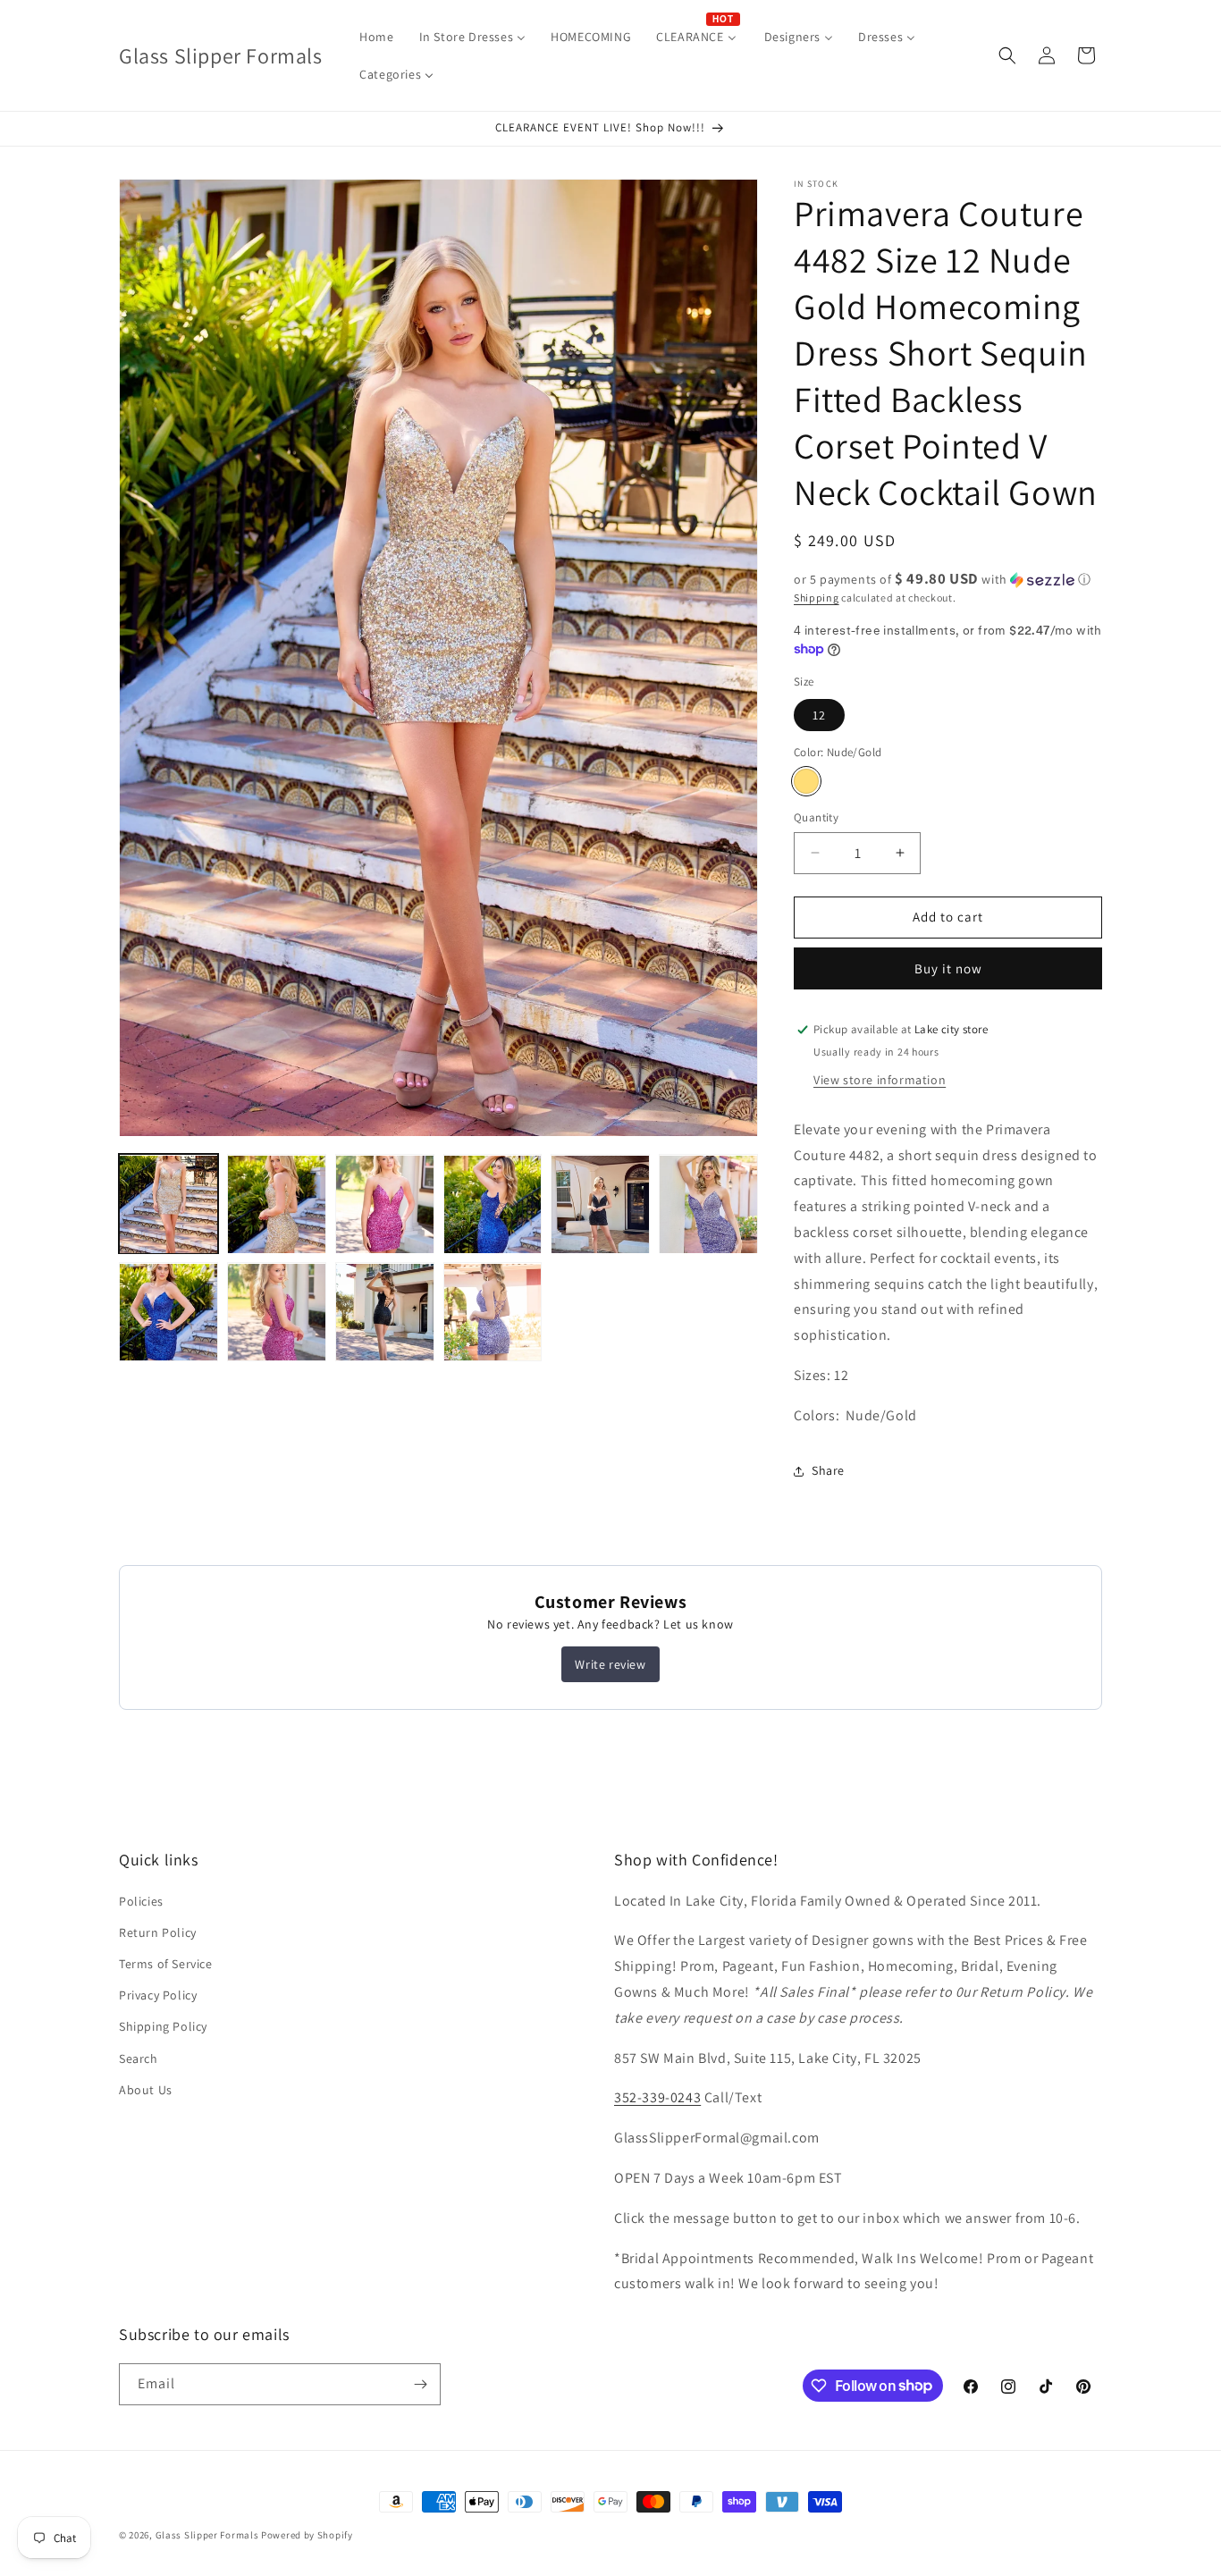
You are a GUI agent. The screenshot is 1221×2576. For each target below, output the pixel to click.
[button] (1007, 55)
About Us (146, 2090)
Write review (610, 1664)
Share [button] (828, 1470)
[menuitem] (376, 37)
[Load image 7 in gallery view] (168, 1313)
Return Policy (158, 1932)
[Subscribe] (420, 2384)
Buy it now (948, 968)
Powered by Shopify (307, 2535)
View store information (880, 1080)
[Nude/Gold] (806, 781)
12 (819, 715)
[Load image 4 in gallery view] (493, 1204)
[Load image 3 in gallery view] (385, 1204)
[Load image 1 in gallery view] (168, 1204)
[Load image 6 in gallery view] (708, 1204)
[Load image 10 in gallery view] (493, 1313)
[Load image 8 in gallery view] (277, 1313)
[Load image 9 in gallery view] (385, 1313)
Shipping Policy (163, 2026)
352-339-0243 (657, 2097)
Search (139, 2058)
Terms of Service (166, 1964)
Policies (141, 1901)
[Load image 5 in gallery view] (600, 1204)
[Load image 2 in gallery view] (277, 1204)
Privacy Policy (158, 1995)
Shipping (817, 598)
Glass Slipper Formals (207, 2535)
